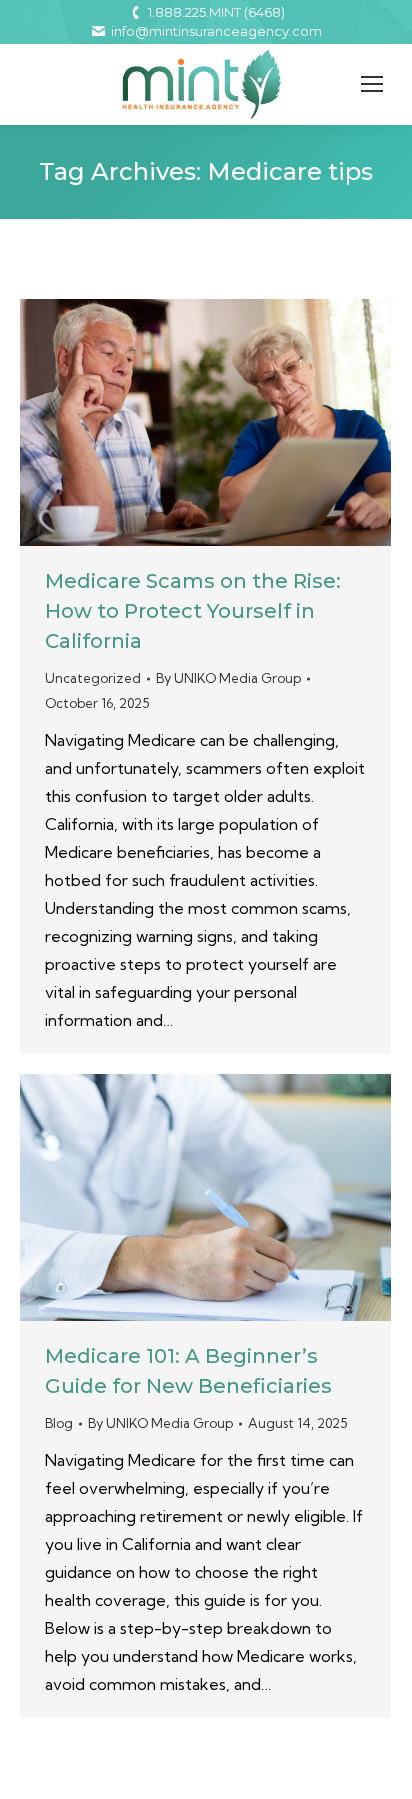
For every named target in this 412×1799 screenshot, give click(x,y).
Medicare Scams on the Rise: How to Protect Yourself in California (193, 611)
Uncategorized (93, 678)
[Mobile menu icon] (372, 84)
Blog (59, 1423)
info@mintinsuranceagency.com (216, 31)
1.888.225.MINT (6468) (216, 12)
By (228, 678)
